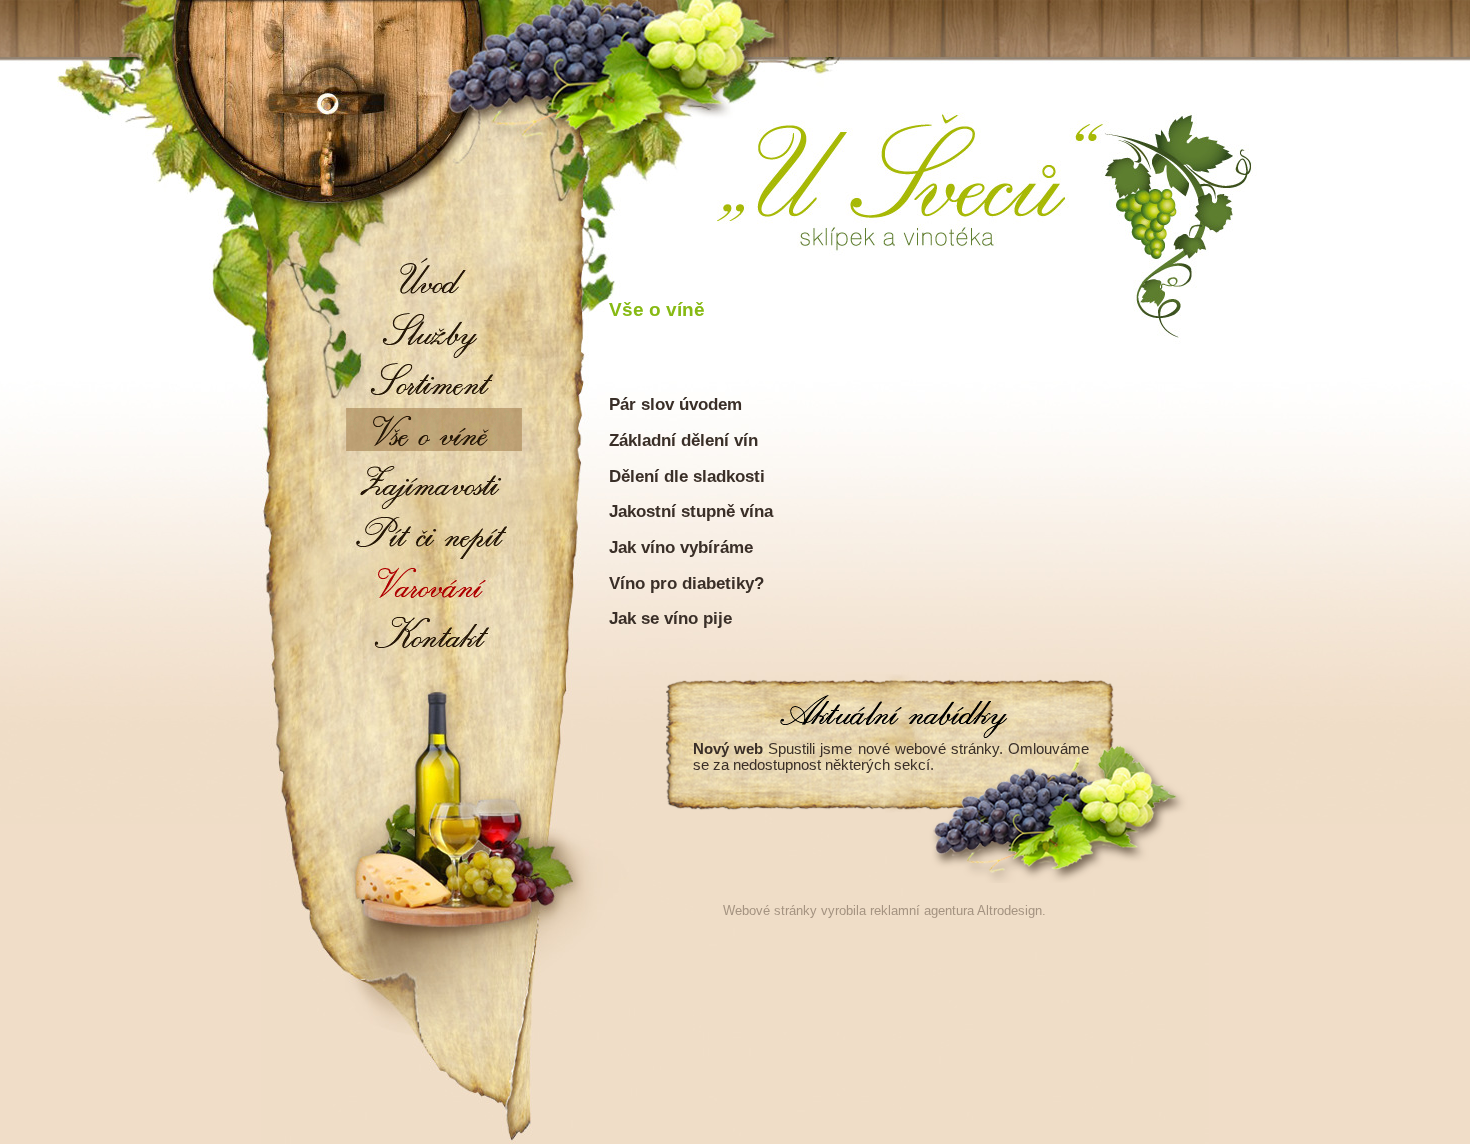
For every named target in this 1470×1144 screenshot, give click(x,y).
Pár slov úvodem (675, 404)
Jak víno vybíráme (681, 547)
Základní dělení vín (683, 440)
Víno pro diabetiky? (686, 583)
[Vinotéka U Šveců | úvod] (434, 281)
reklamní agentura (922, 910)
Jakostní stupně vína (691, 511)
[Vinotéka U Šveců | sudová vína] (434, 383)
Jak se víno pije (670, 618)
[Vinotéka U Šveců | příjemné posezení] (434, 332)
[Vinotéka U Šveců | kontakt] (434, 632)
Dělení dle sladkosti (687, 476)
